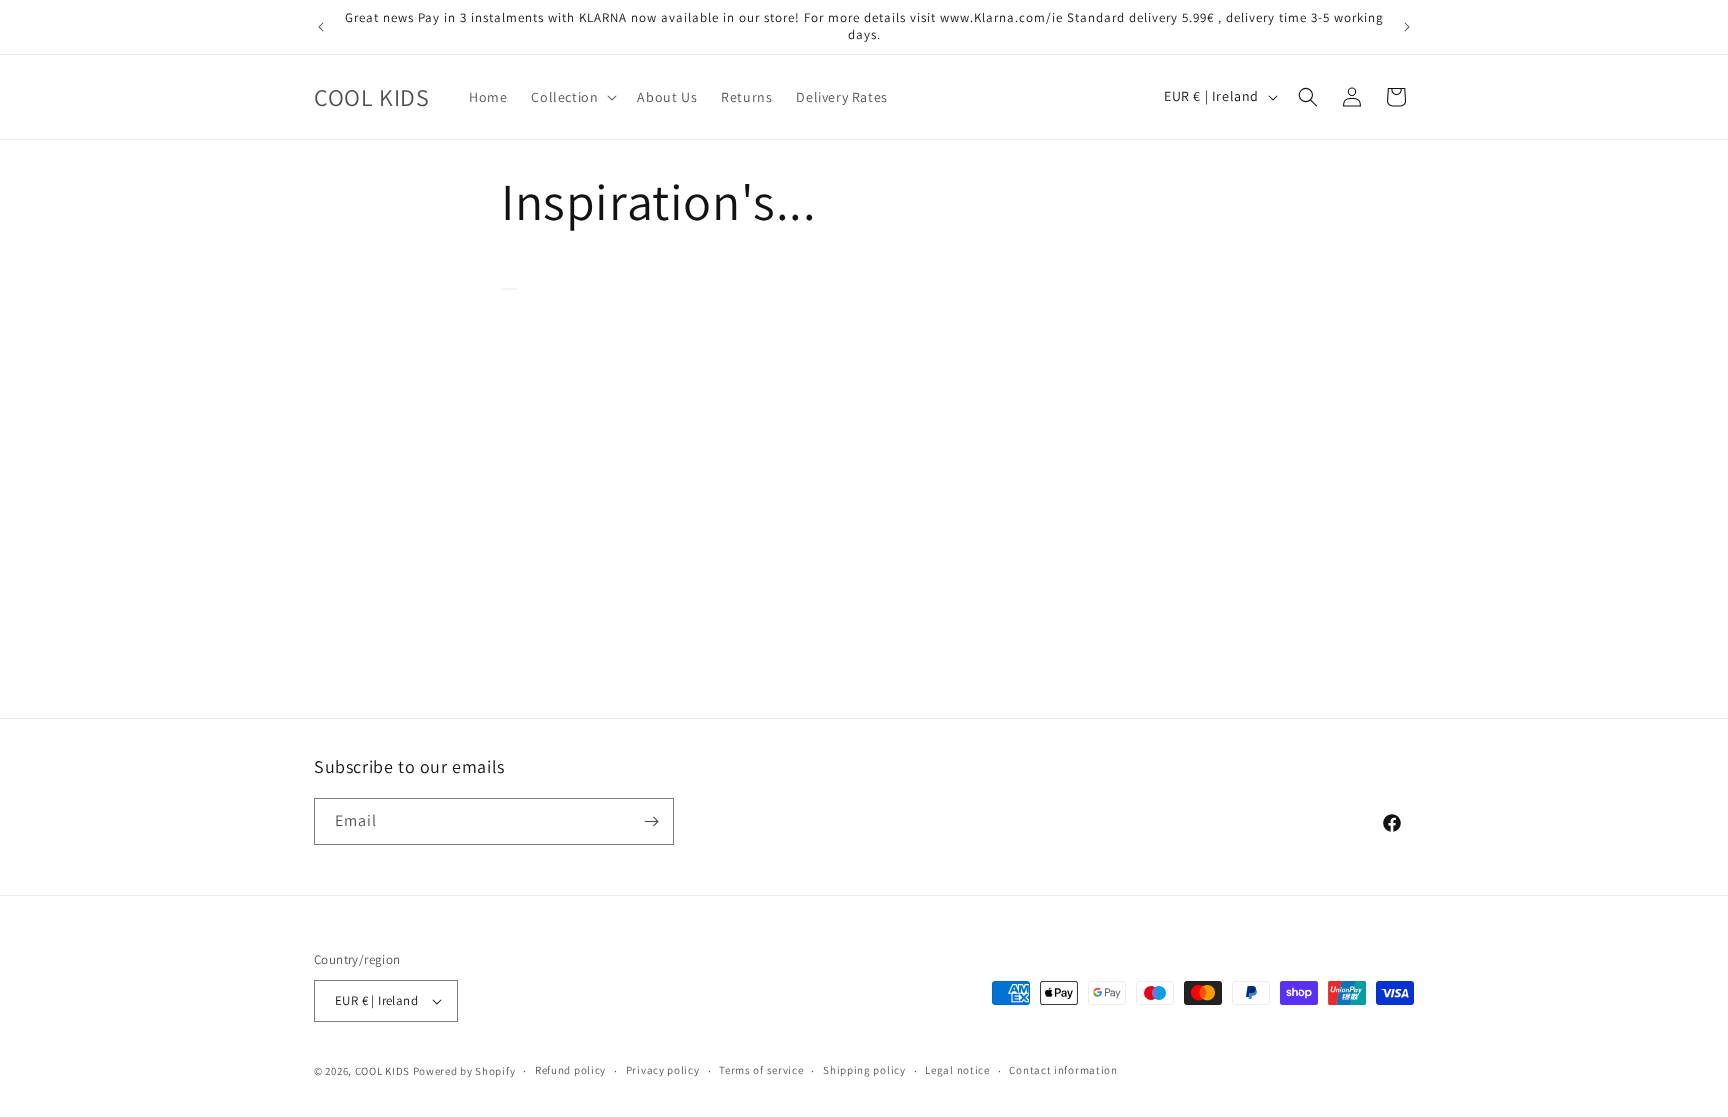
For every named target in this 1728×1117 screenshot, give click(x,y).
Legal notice (957, 1070)
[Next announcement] (1407, 27)
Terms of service (761, 1070)
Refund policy (570, 1070)
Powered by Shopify (464, 1071)
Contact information (1063, 1070)
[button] (572, 97)
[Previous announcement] (321, 27)
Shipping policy (864, 1070)
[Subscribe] (651, 821)
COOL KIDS (384, 1071)
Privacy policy (663, 1070)
